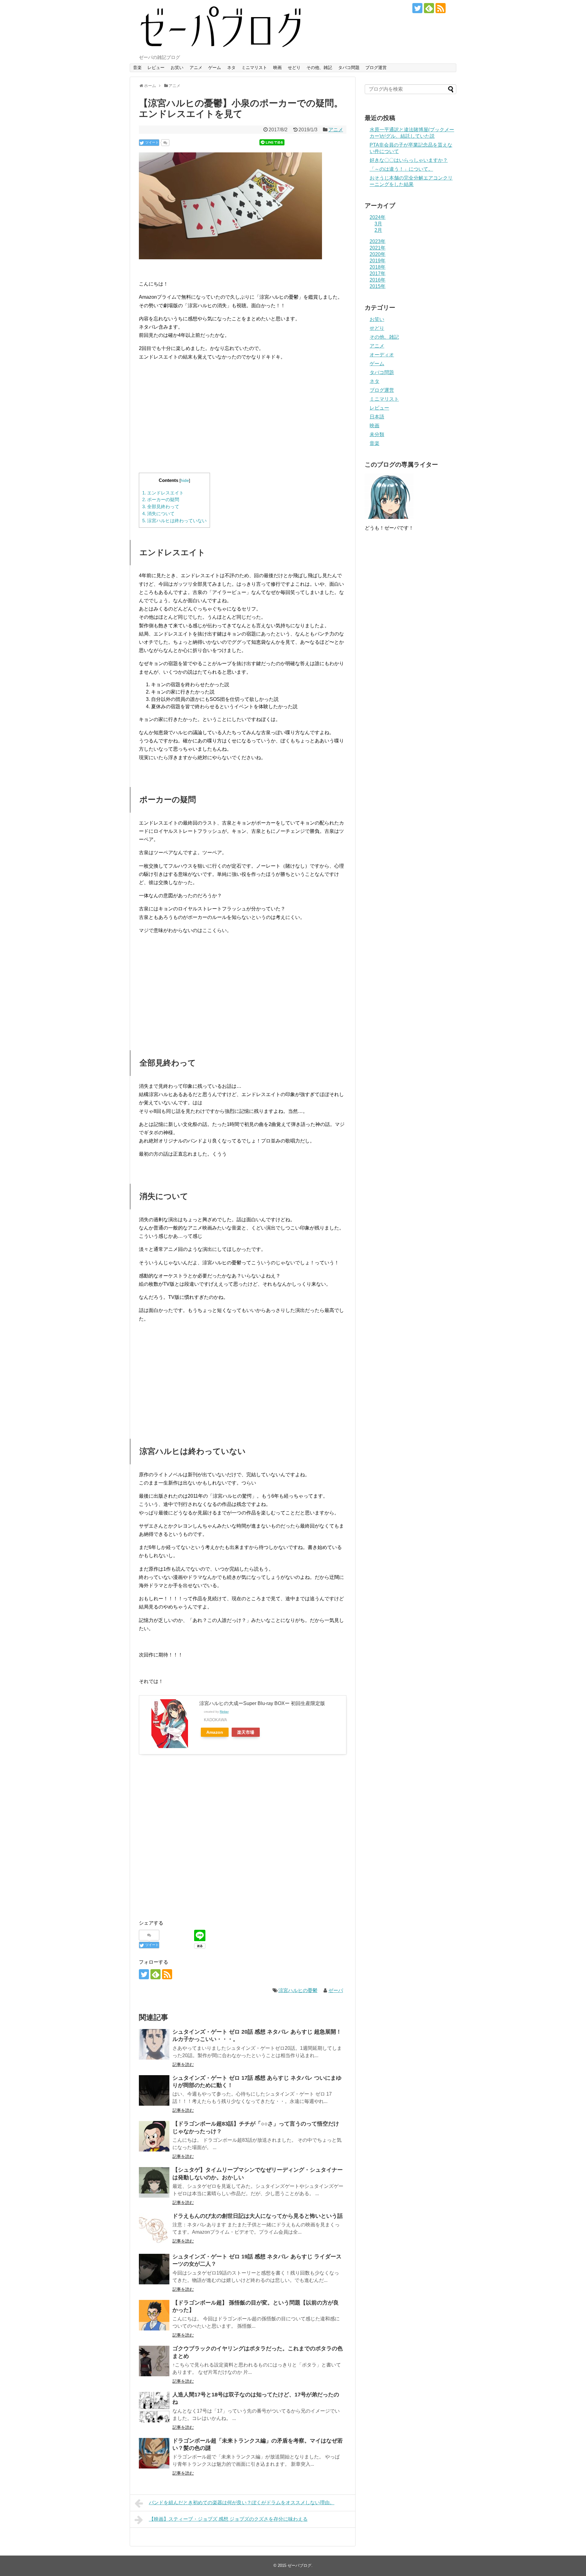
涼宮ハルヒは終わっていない (174, 521)
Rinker (224, 1712)
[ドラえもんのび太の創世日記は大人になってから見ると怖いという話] (154, 2228)
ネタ (231, 67)
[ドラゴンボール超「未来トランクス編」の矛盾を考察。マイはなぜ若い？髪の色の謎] (154, 2453)
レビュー (156, 67)
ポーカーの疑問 (161, 499)
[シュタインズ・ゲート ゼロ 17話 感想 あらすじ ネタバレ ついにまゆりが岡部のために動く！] (154, 2090)
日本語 (377, 417)
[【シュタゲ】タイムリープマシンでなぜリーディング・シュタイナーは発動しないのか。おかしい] (154, 2182)
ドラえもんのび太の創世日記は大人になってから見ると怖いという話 (258, 2216)
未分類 (377, 434)
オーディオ (382, 355)
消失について (158, 514)
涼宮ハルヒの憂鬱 (298, 1990)
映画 (277, 67)
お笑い (177, 67)
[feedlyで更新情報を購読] (429, 8)
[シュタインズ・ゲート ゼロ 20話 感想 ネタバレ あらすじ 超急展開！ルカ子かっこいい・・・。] (154, 2044)
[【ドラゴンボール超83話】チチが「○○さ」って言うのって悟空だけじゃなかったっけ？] (154, 2136)
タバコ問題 (349, 67)
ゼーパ (336, 1990)
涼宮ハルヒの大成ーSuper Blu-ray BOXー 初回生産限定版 (262, 1703)
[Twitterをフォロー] (417, 8)
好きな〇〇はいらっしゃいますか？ (409, 160)
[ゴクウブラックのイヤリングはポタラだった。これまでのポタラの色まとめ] (154, 2361)
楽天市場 (246, 1732)
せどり (294, 67)
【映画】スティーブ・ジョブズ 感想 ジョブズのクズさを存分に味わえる (228, 2519)
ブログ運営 (376, 67)
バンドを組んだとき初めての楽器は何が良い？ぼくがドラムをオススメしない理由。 (242, 2503)
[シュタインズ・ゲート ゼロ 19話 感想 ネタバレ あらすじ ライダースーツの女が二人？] (154, 2269)
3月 (378, 224)
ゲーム (215, 67)
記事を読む (183, 2064)
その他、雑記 (319, 67)
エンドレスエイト (163, 493)
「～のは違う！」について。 (401, 169)
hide (185, 481)
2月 (378, 230)
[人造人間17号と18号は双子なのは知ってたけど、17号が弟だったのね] (154, 2407)
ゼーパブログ (299, 2565)
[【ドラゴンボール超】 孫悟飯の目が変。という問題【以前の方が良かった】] (154, 2315)
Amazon (215, 1732)
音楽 (137, 67)
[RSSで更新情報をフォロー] (441, 8)
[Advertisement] (243, 422)
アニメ (196, 67)
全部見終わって (161, 506)
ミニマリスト (254, 67)
